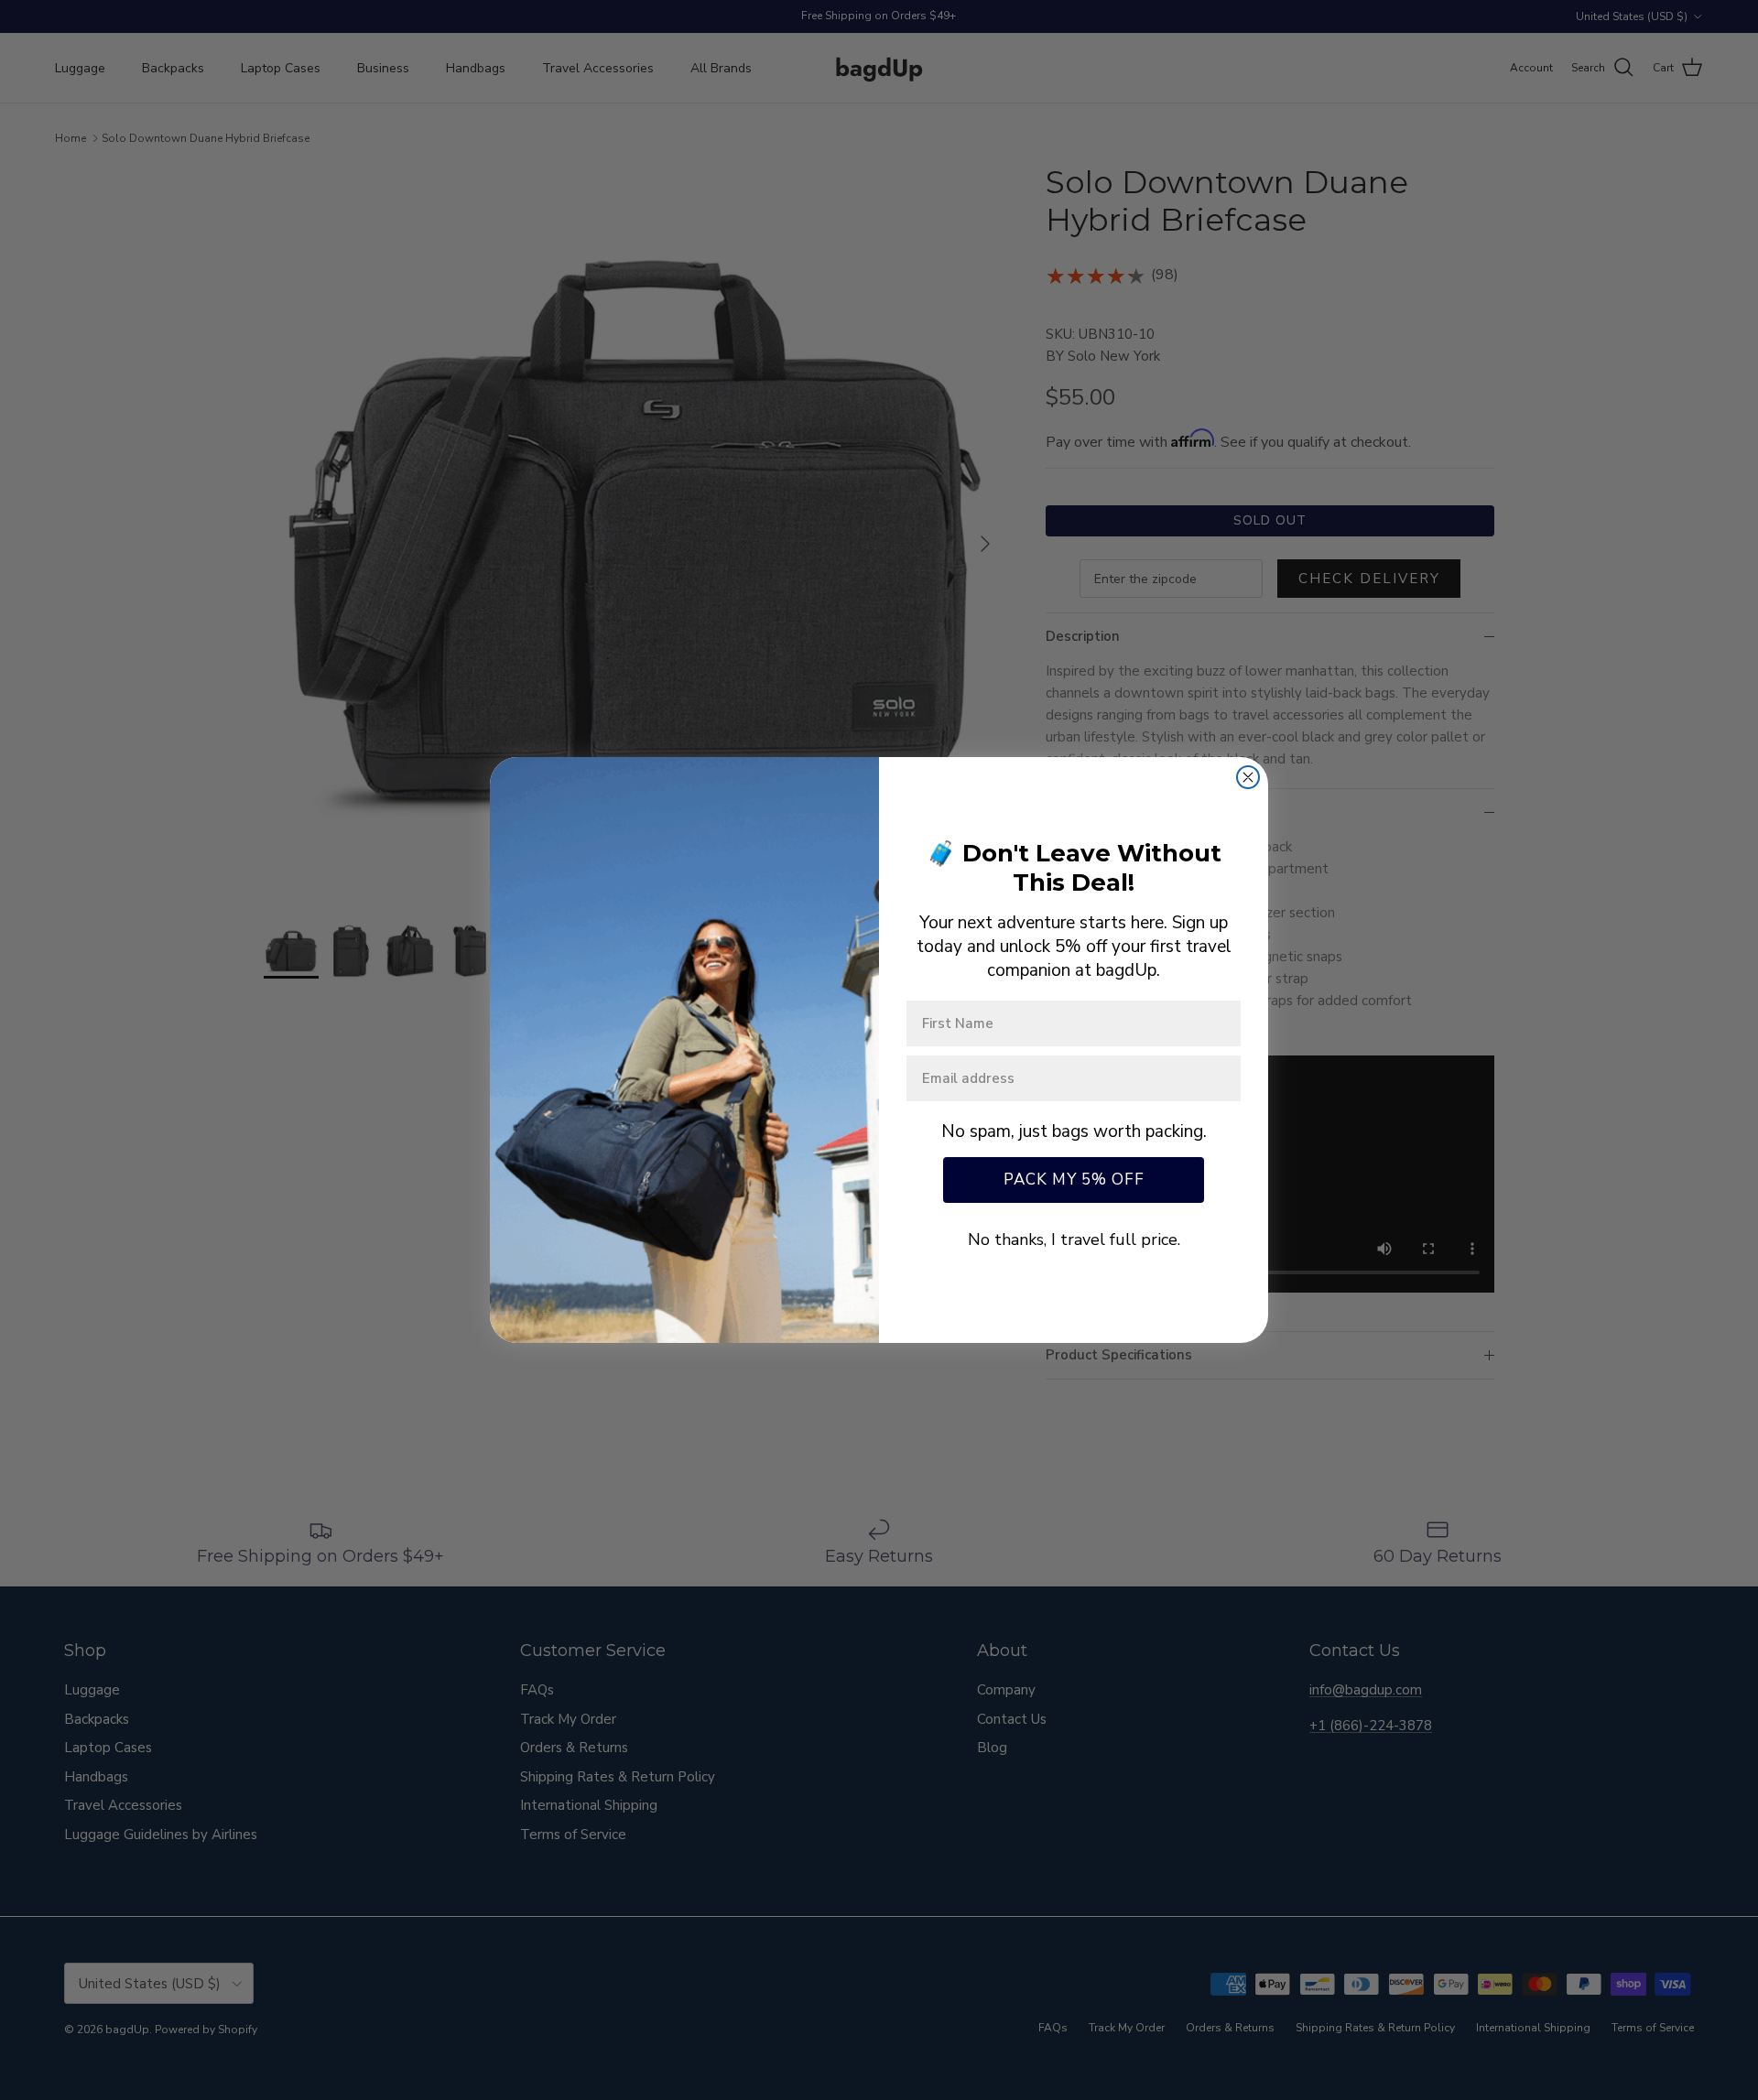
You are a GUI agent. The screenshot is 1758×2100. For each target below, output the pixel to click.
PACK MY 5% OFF (1074, 1180)
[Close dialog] (1248, 777)
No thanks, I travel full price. (1074, 1239)
